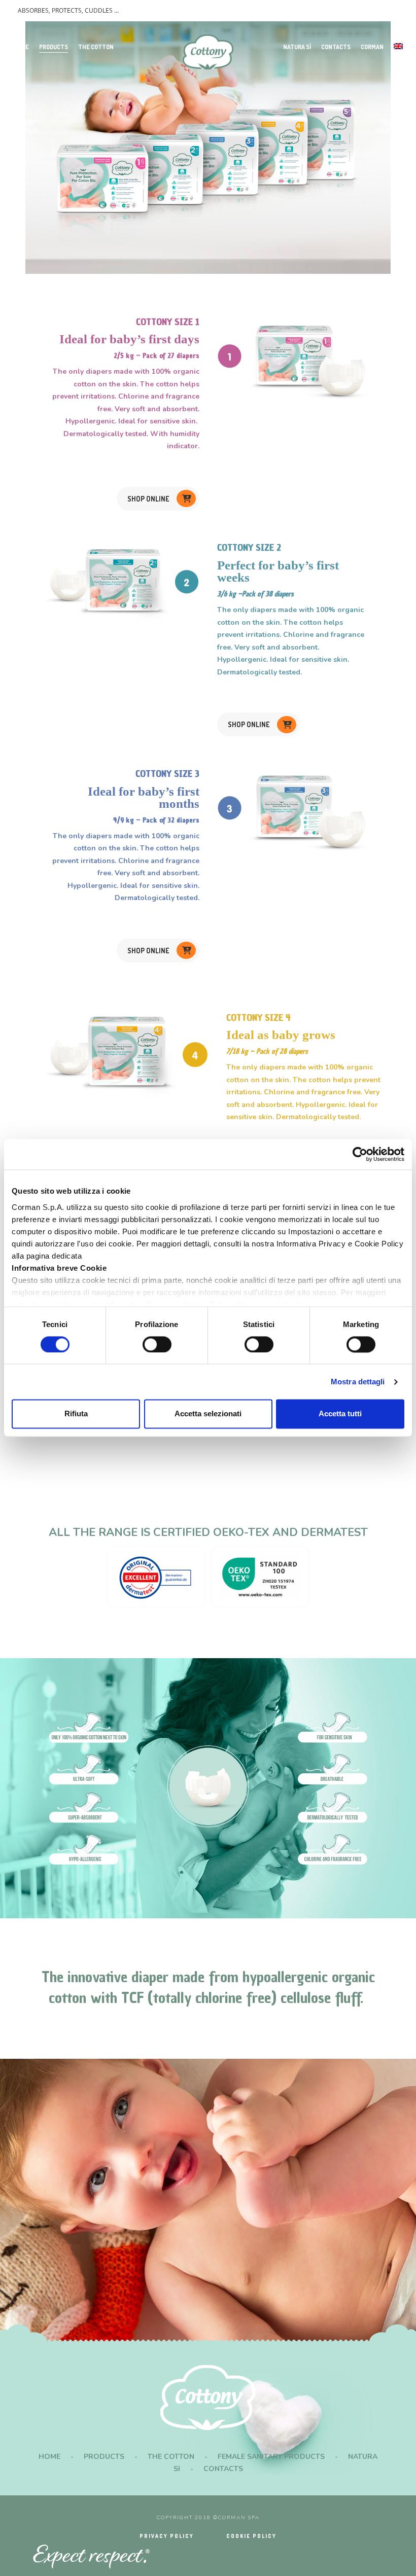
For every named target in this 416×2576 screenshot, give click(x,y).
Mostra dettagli (358, 1382)
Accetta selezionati (208, 1414)
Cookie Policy (251, 2536)
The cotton (96, 47)
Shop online (148, 499)
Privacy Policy (167, 2536)
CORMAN (372, 47)
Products (54, 47)
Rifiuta (76, 1414)
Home (21, 47)
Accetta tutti (340, 1414)
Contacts (336, 47)
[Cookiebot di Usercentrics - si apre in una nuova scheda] (360, 1154)
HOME (49, 2457)
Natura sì (297, 47)
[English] (398, 47)
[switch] (157, 1344)
